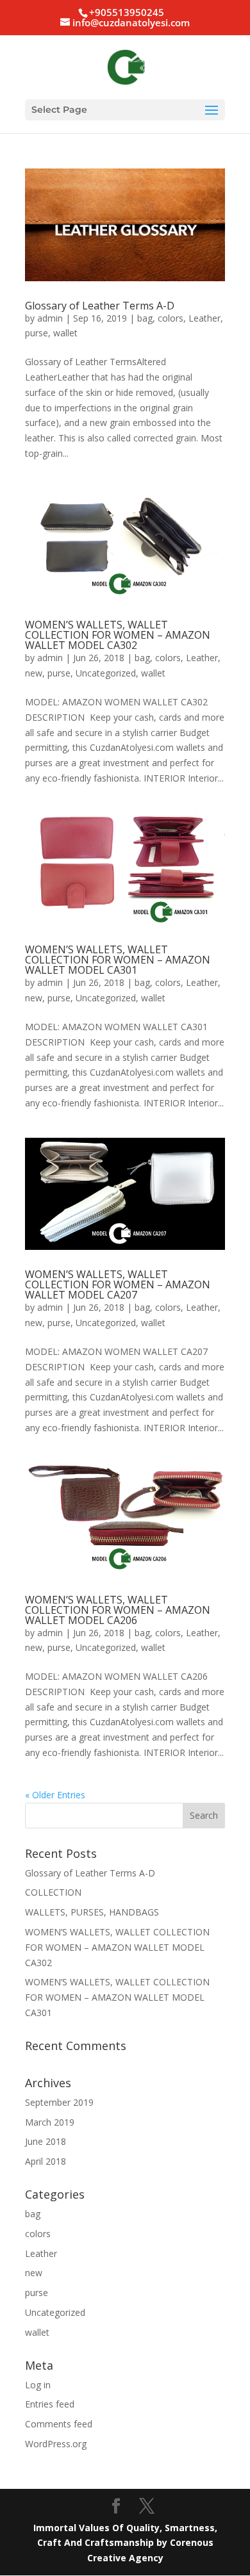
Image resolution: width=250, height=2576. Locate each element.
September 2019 (59, 2102)
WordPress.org (56, 2444)
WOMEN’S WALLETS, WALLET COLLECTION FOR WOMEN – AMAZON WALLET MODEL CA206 (118, 1610)
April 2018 (46, 2161)
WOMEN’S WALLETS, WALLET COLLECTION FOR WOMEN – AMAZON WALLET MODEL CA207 (118, 1284)
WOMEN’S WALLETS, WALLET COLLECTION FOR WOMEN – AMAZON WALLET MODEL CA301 (118, 960)
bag (145, 318)
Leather (204, 318)
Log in (38, 2385)
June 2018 (46, 2141)
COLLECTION (53, 1892)
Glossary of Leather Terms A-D (100, 306)
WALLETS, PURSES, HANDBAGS (92, 1912)
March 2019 (50, 2122)
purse (37, 333)
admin (50, 318)
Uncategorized (106, 673)
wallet (65, 333)
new (34, 673)
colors (171, 318)
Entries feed (50, 2404)
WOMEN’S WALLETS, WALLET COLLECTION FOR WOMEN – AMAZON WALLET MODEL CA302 (118, 635)
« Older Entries (55, 1795)
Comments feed (59, 2424)
